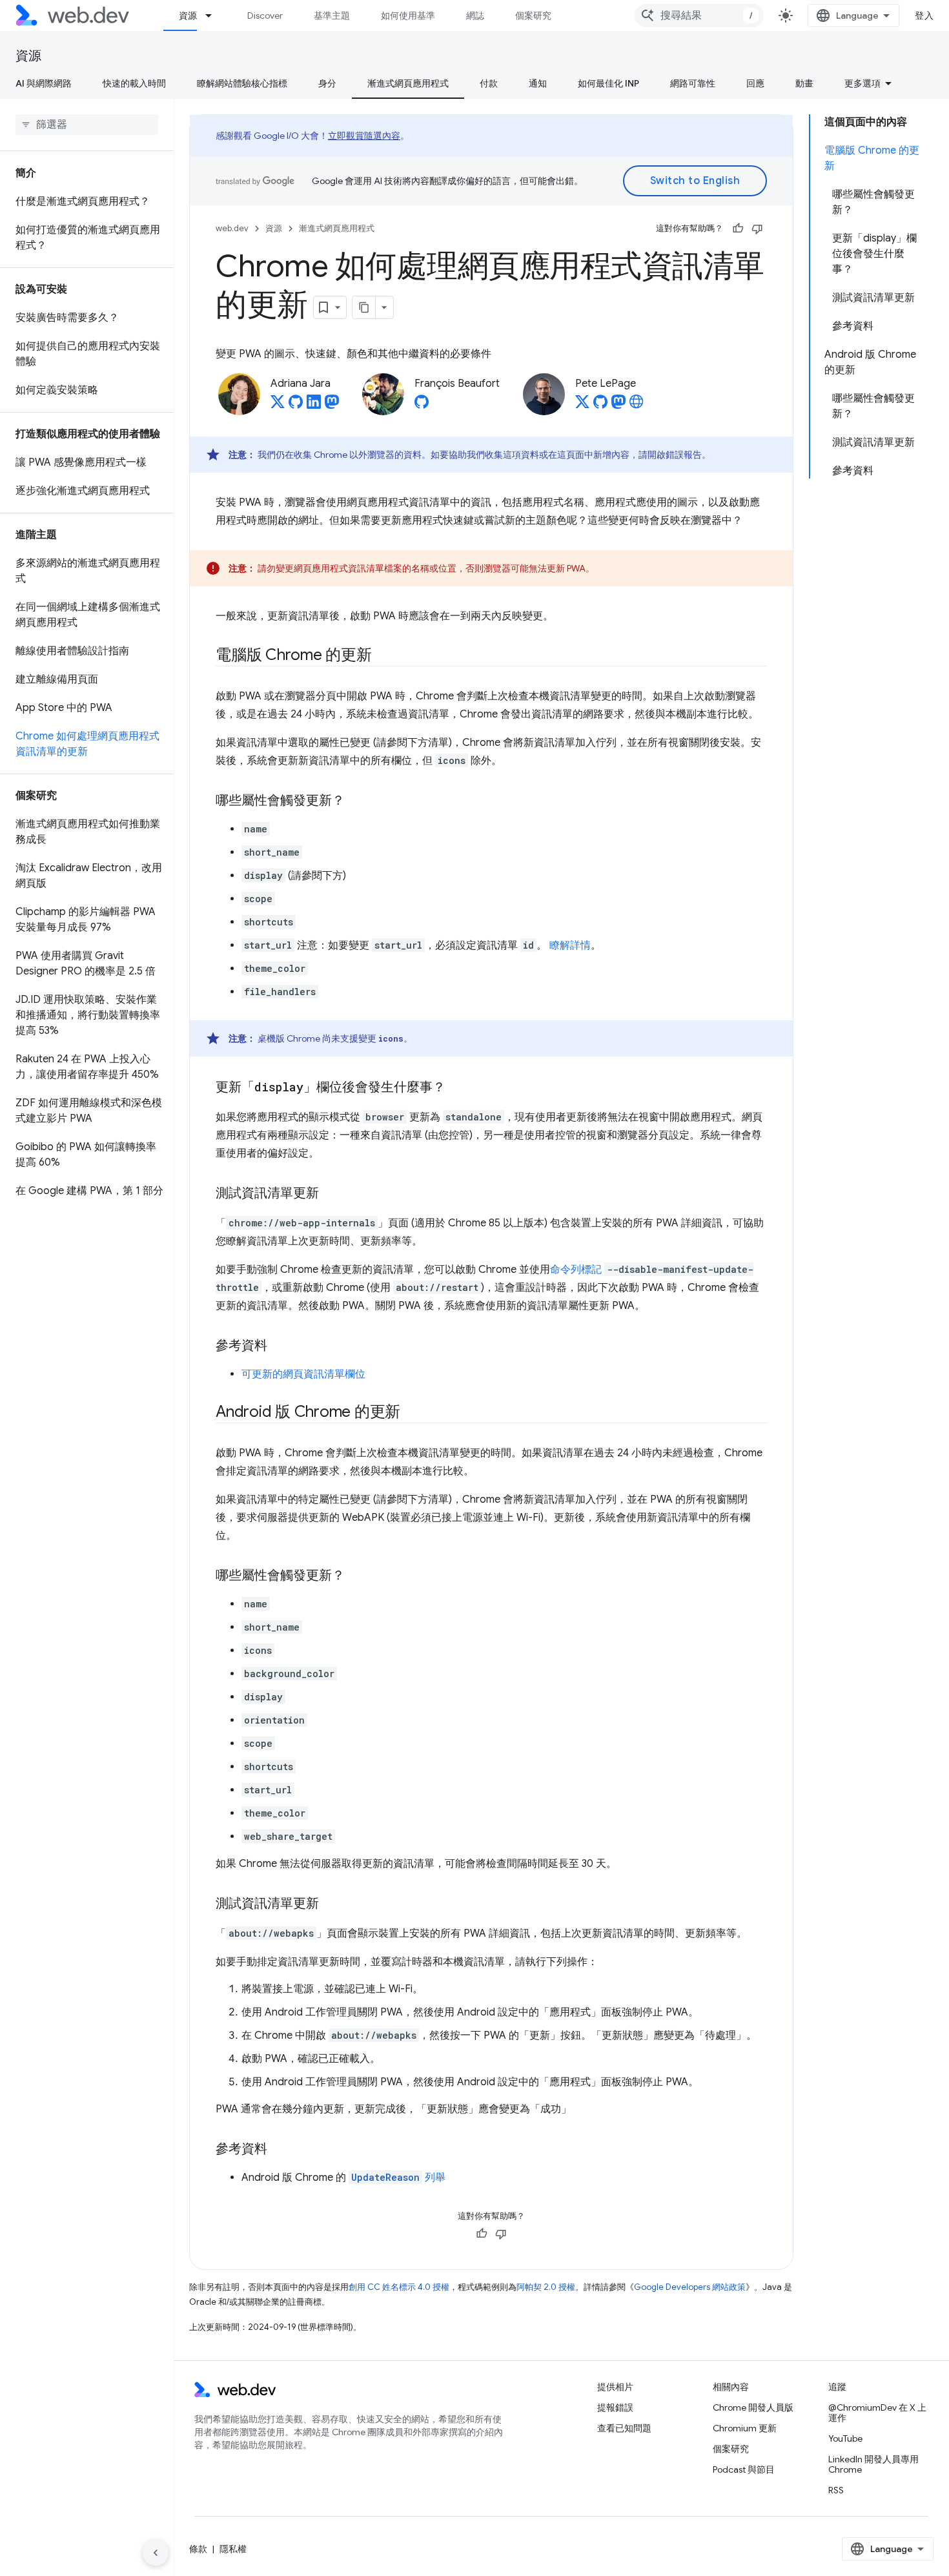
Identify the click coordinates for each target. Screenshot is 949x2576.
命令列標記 (576, 1270)
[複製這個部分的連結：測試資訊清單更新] (331, 1194)
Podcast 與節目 (744, 2469)
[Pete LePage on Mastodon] (618, 406)
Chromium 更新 (745, 2428)
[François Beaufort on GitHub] (422, 406)
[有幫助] (738, 229)
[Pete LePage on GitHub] (600, 406)
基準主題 (332, 15)
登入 (924, 15)
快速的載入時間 (134, 83)
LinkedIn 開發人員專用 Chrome (873, 2464)
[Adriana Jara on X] (278, 406)
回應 (755, 83)
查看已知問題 (624, 2428)
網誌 (475, 15)
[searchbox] (87, 125)
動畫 (804, 83)
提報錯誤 (615, 2407)
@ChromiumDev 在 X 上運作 (877, 2413)
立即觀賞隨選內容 (364, 136)
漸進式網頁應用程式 (408, 83)
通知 (538, 83)
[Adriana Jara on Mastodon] (332, 406)
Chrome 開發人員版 (753, 2407)
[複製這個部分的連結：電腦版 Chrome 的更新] (383, 656)
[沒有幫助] (757, 229)
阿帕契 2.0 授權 (546, 2287)
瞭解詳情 (570, 945)
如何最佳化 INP (608, 83)
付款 (489, 83)
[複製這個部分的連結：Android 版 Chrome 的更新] (412, 1413)
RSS (836, 2490)
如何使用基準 (408, 15)
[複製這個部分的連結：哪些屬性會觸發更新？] (356, 801)
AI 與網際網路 (44, 83)
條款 (198, 2549)
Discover (265, 15)
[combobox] (699, 15)
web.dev (232, 228)
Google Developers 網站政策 (690, 2287)
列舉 (398, 2178)
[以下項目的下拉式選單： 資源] (214, 15)
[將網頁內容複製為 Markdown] (364, 307)
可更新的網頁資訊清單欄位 (303, 1374)
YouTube (845, 2438)
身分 (327, 83)
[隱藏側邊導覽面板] (156, 2553)
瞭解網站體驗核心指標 (242, 83)
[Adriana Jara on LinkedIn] (314, 406)
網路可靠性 (693, 83)
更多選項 (862, 83)
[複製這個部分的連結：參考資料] (279, 1346)
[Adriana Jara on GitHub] (296, 406)
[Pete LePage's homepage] (637, 406)
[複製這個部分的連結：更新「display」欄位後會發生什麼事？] (457, 1088)
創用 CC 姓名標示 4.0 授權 (399, 2287)
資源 (188, 15)
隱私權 (233, 2549)
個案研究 (533, 15)
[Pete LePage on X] (582, 406)
